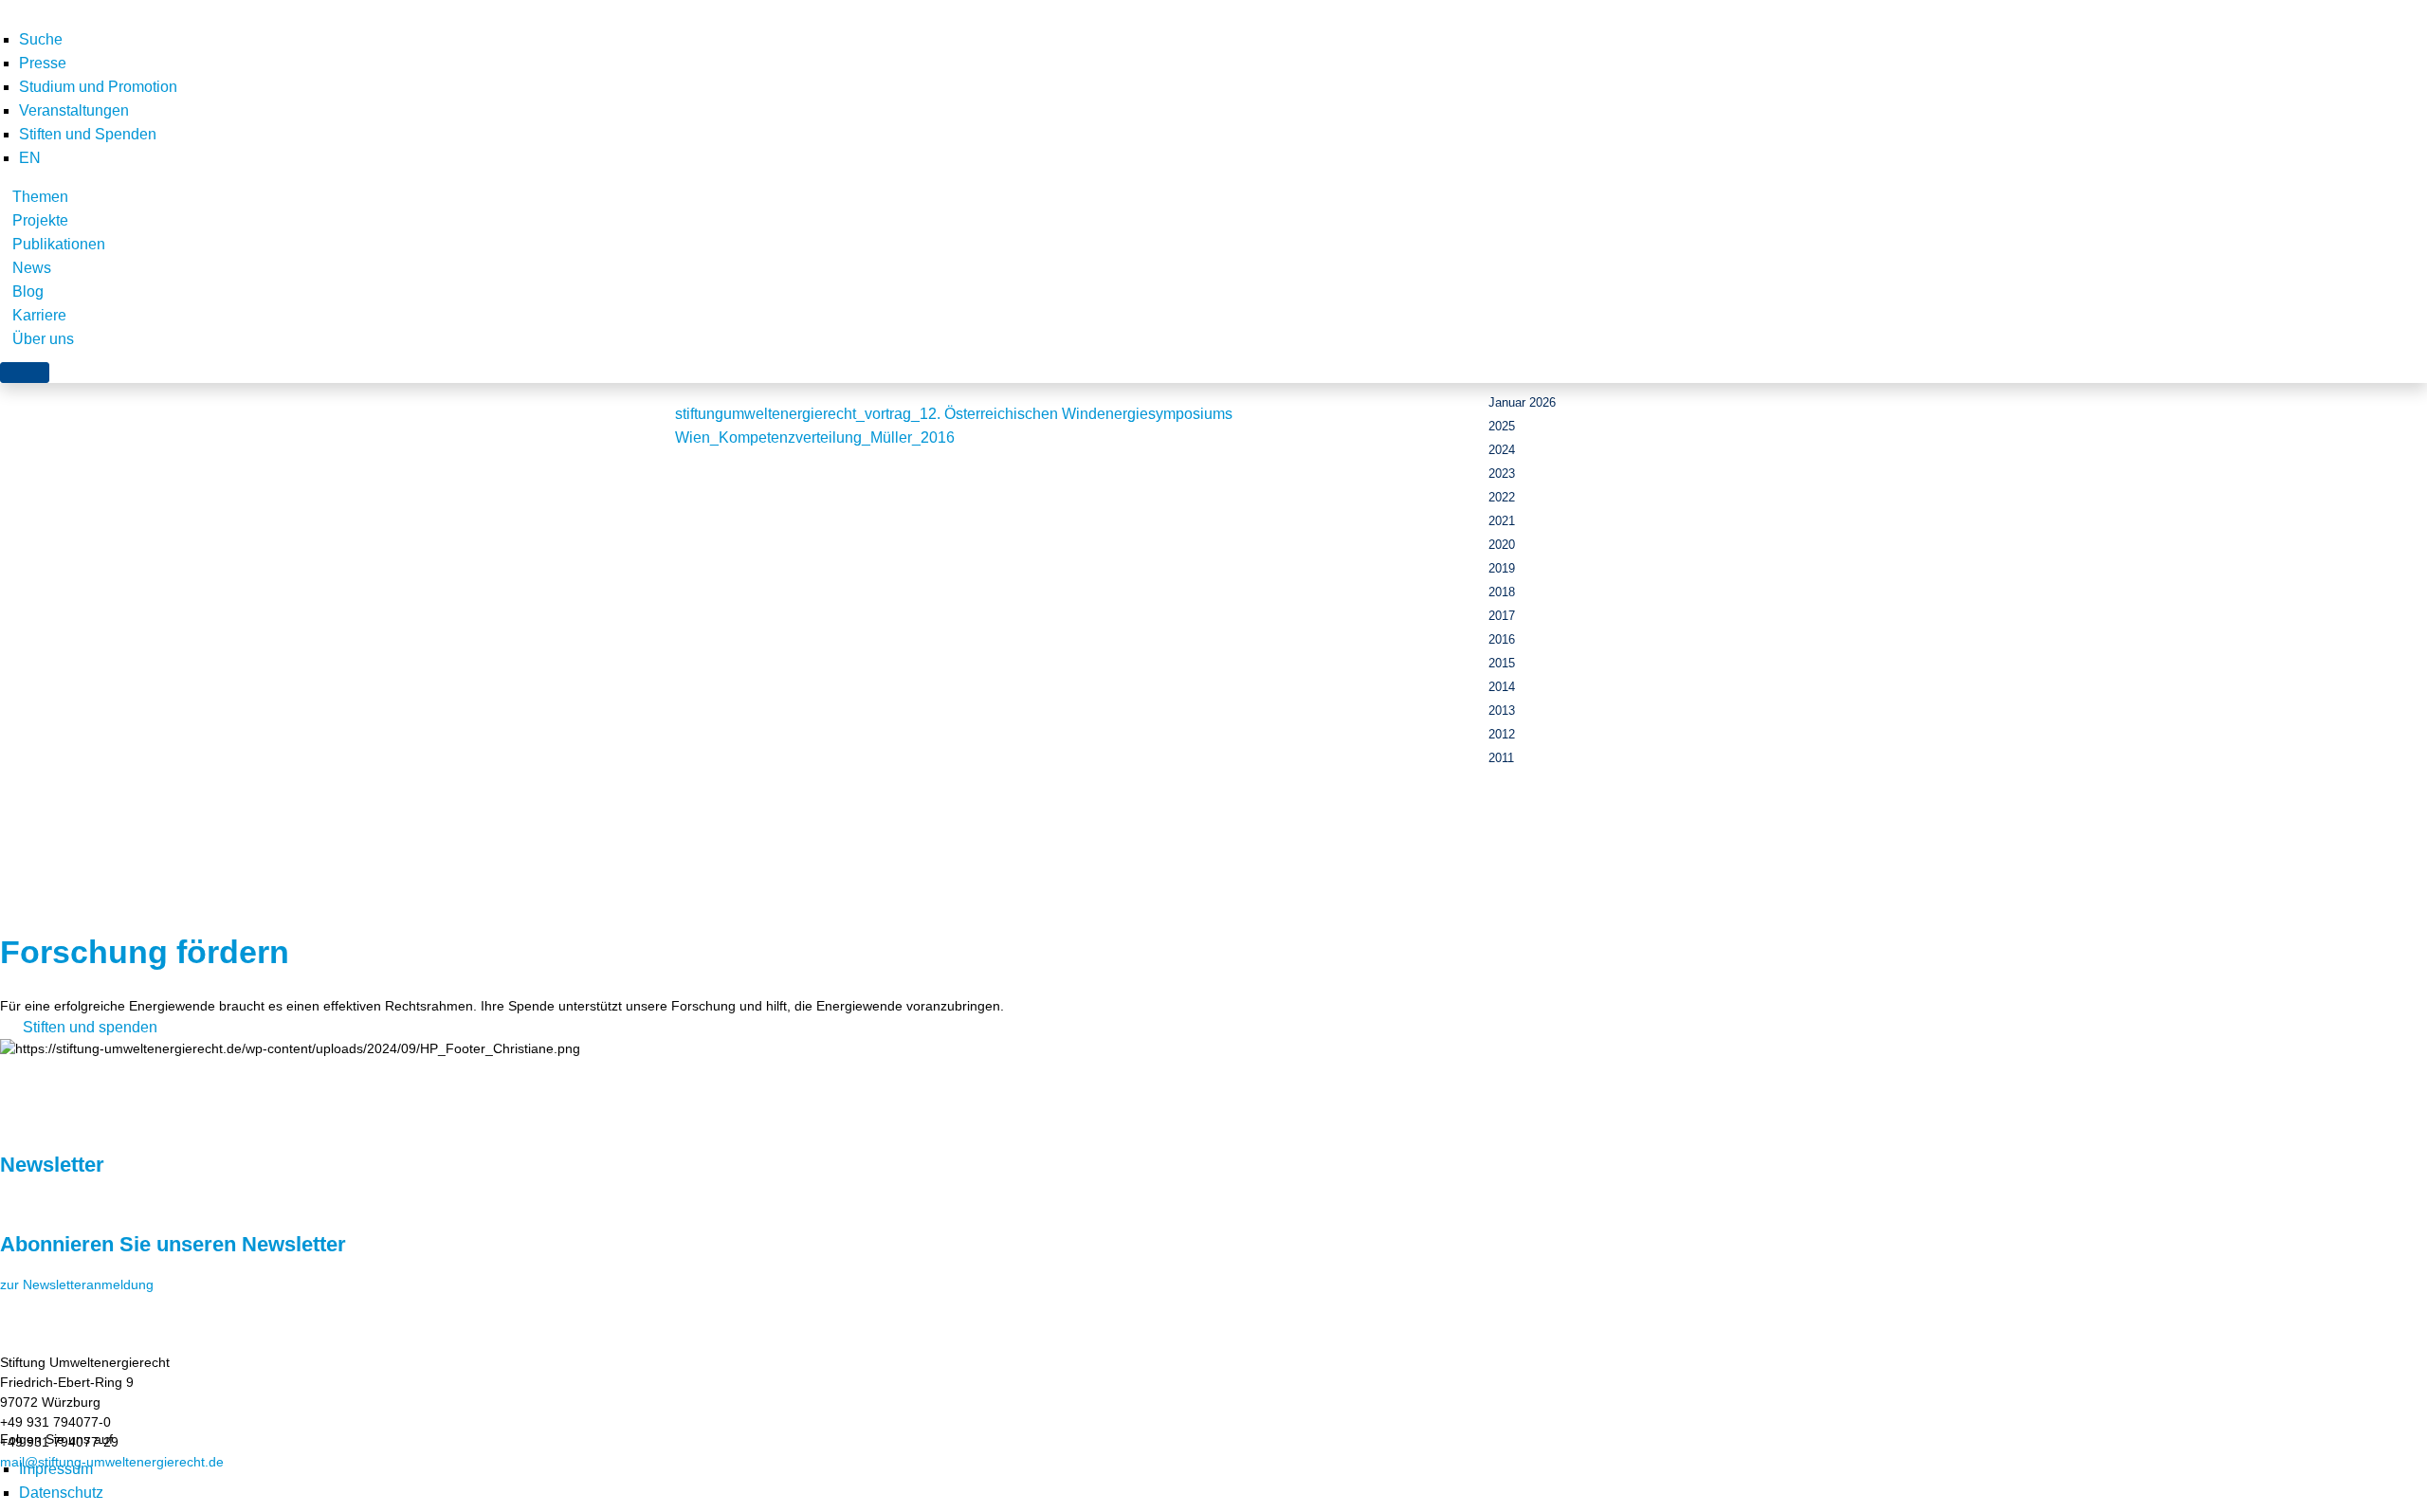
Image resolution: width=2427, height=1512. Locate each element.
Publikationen (59, 244)
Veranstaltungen (74, 110)
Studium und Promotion (98, 87)
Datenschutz (61, 1493)
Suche (41, 39)
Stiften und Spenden (88, 134)
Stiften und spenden (90, 1027)
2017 (1502, 616)
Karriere (39, 315)
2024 (1502, 450)
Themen (40, 197)
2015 (1502, 663)
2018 (1502, 592)
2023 (1502, 474)
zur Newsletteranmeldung (77, 1284)
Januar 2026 (1522, 402)
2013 (1502, 710)
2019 (1502, 568)
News (32, 268)
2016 (1502, 639)
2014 (1502, 687)
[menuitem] (30, 158)
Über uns (43, 339)
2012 (1502, 734)
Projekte (40, 220)
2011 (1501, 758)
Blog (28, 291)
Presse (43, 63)
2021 (1502, 521)
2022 (1502, 497)
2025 (1502, 426)
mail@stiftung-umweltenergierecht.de (112, 1462)
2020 (1502, 545)
